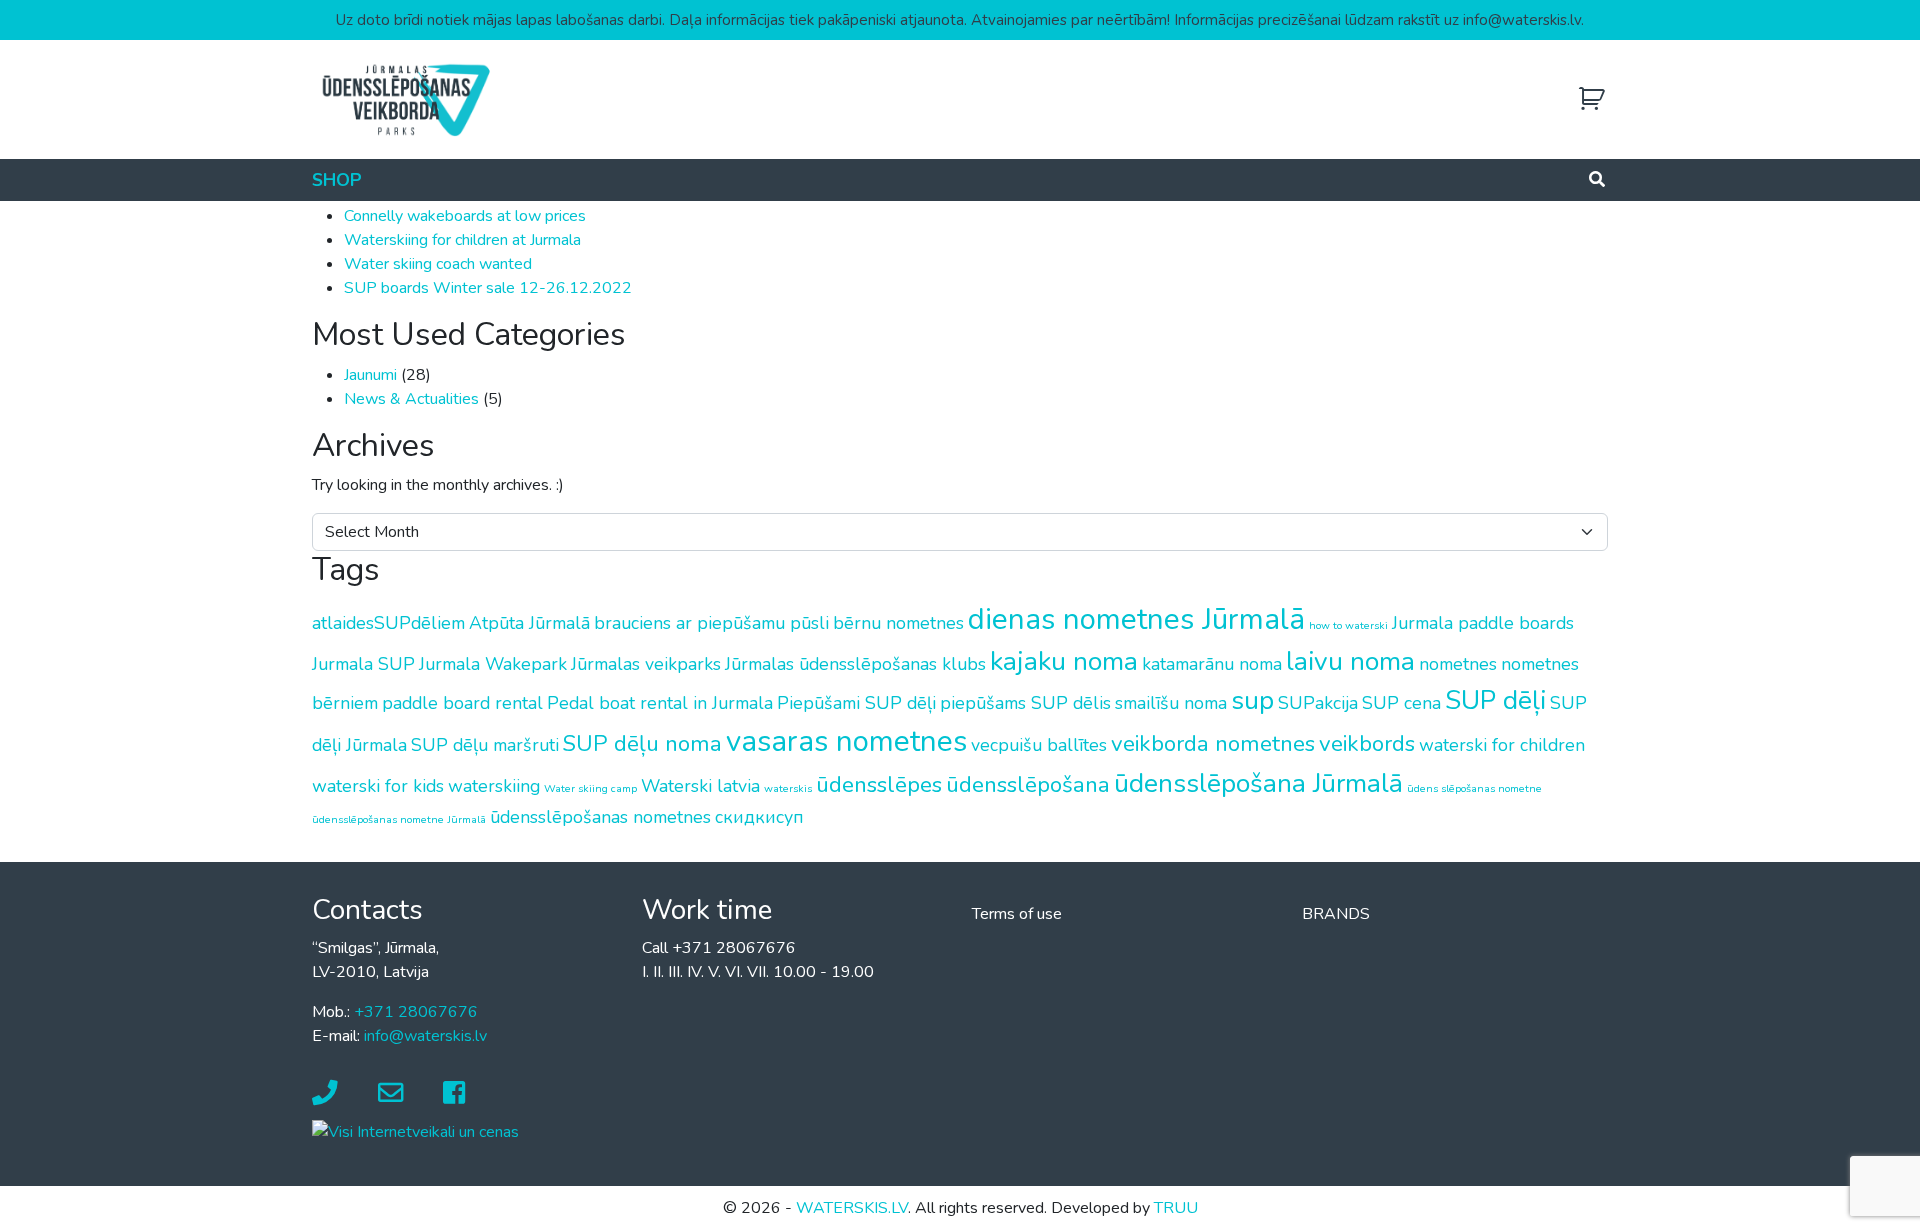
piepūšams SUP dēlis (1025, 703)
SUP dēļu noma (642, 743)
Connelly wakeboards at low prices (465, 216)
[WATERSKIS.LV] (405, 99)
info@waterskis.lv (425, 1036)
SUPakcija (1318, 703)
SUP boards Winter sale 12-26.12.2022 (488, 288)
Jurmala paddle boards (1483, 623)
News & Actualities (411, 399)
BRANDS (1336, 914)
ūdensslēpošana (1028, 784)
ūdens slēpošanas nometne (1474, 788)
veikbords (1367, 743)
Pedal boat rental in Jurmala (660, 703)
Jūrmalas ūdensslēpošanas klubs (855, 664)
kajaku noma (1064, 661)
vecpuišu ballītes (1039, 745)
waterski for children (1502, 745)
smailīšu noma (1171, 703)
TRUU (1176, 1208)
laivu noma (1350, 661)
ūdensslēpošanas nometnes (600, 817)
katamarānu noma (1212, 664)
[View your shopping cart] (1592, 99)
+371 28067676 (416, 1012)
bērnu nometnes (898, 623)
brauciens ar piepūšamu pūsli (711, 623)
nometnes (1458, 664)
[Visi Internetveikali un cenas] (415, 1131)
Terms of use (1017, 914)
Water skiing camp (590, 788)
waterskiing (494, 786)
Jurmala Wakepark (493, 664)
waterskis (788, 788)
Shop (337, 180)
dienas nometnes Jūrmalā (1136, 619)
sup (1252, 700)
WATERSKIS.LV (852, 1208)
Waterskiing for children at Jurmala (462, 240)
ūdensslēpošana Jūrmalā (1258, 783)
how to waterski (1348, 625)
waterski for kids (378, 786)
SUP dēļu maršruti (485, 745)
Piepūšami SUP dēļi (856, 703)
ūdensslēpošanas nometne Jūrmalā (399, 819)
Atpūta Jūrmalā (529, 623)
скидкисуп (759, 817)
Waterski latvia (700, 786)
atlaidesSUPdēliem (388, 623)
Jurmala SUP (363, 664)
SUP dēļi (1495, 700)
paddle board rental (462, 703)
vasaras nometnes (846, 741)
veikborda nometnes (1213, 743)
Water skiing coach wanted (438, 264)
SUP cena (1401, 703)
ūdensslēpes (879, 784)
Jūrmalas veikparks (646, 664)
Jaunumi (370, 375)
